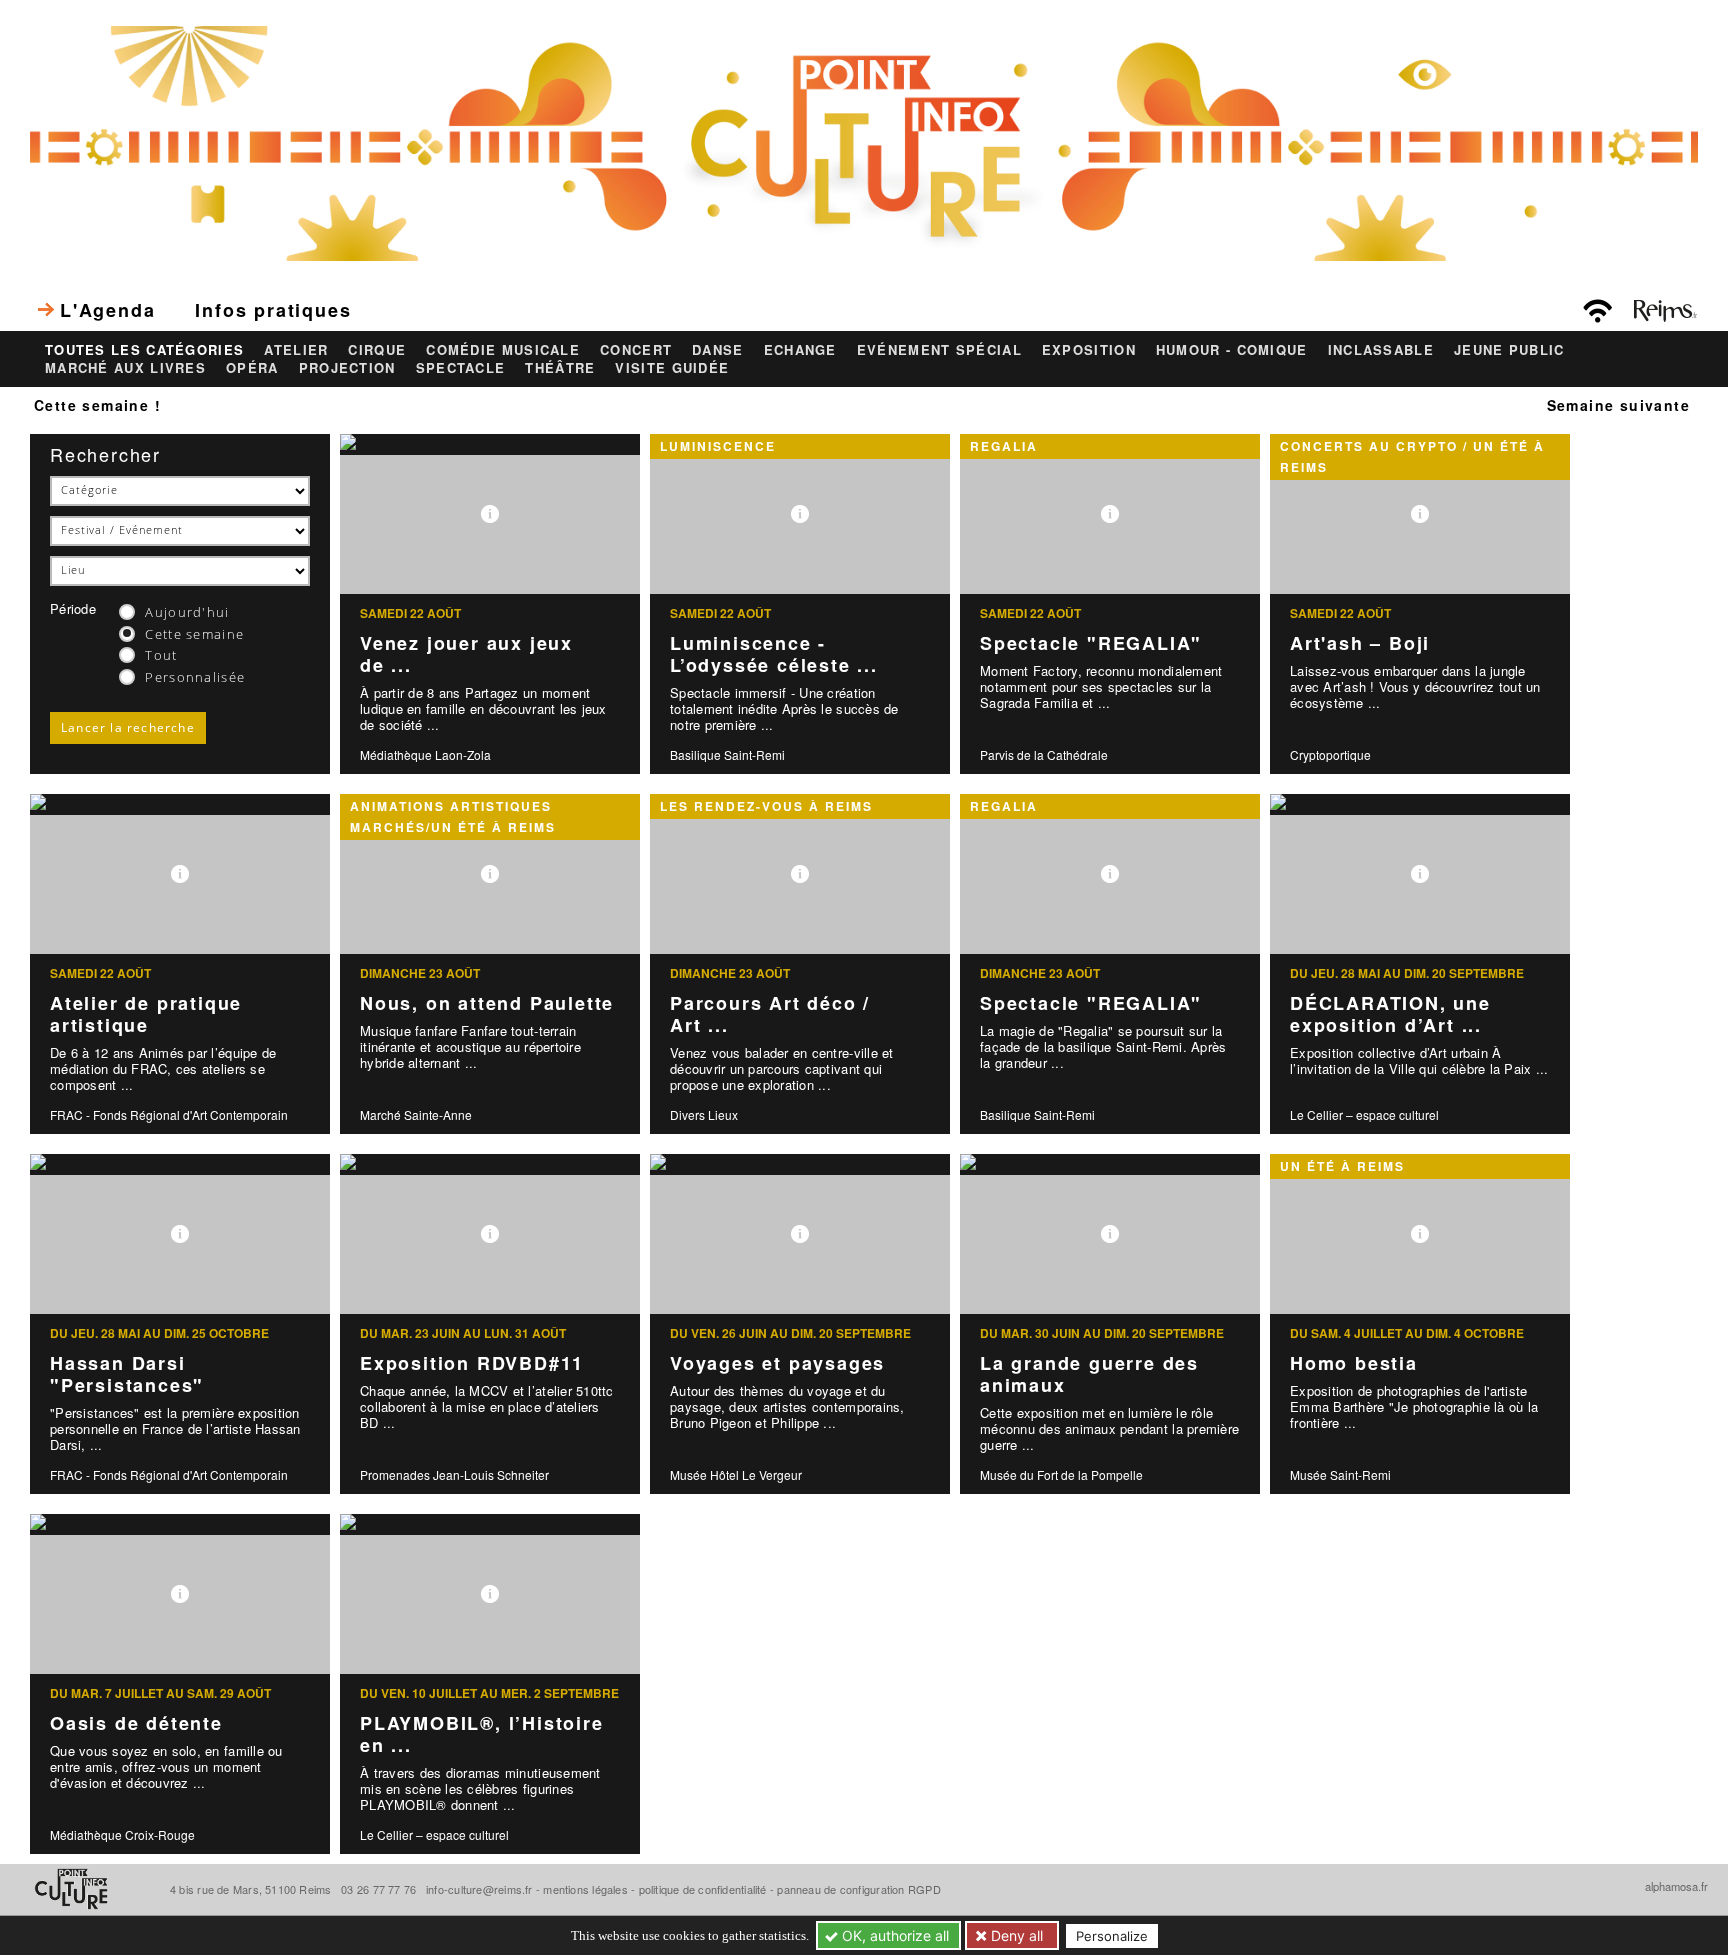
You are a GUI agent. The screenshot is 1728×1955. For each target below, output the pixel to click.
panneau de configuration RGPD (858, 1889)
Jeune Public (1509, 350)
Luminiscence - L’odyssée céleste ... (774, 654)
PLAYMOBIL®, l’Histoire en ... (482, 1734)
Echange (800, 350)
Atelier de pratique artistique (146, 1014)
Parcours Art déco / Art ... (770, 1014)
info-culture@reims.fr (479, 1889)
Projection (347, 368)
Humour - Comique (1232, 350)
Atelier (296, 350)
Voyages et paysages (777, 1363)
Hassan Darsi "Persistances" (127, 1374)
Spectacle (461, 368)
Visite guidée (672, 368)
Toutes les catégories (144, 350)
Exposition (1089, 350)
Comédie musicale (503, 350)
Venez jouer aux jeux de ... (466, 654)
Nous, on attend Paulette (487, 1003)
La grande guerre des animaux (1089, 1374)
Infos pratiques (273, 310)
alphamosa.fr (1676, 1886)
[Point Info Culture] (864, 141)
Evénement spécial (939, 350)
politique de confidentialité (703, 1889)
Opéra (252, 368)
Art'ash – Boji (1360, 643)
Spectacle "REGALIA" (1091, 643)
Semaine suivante (1618, 405)
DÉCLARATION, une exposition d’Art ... (1390, 1014)
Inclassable (1381, 350)
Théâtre (560, 368)
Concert (636, 350)
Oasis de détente (136, 1723)
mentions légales (585, 1889)
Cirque (377, 350)
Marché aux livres (125, 368)
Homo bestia (1354, 1363)
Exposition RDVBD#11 (472, 1363)
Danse (718, 350)
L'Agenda (107, 310)
